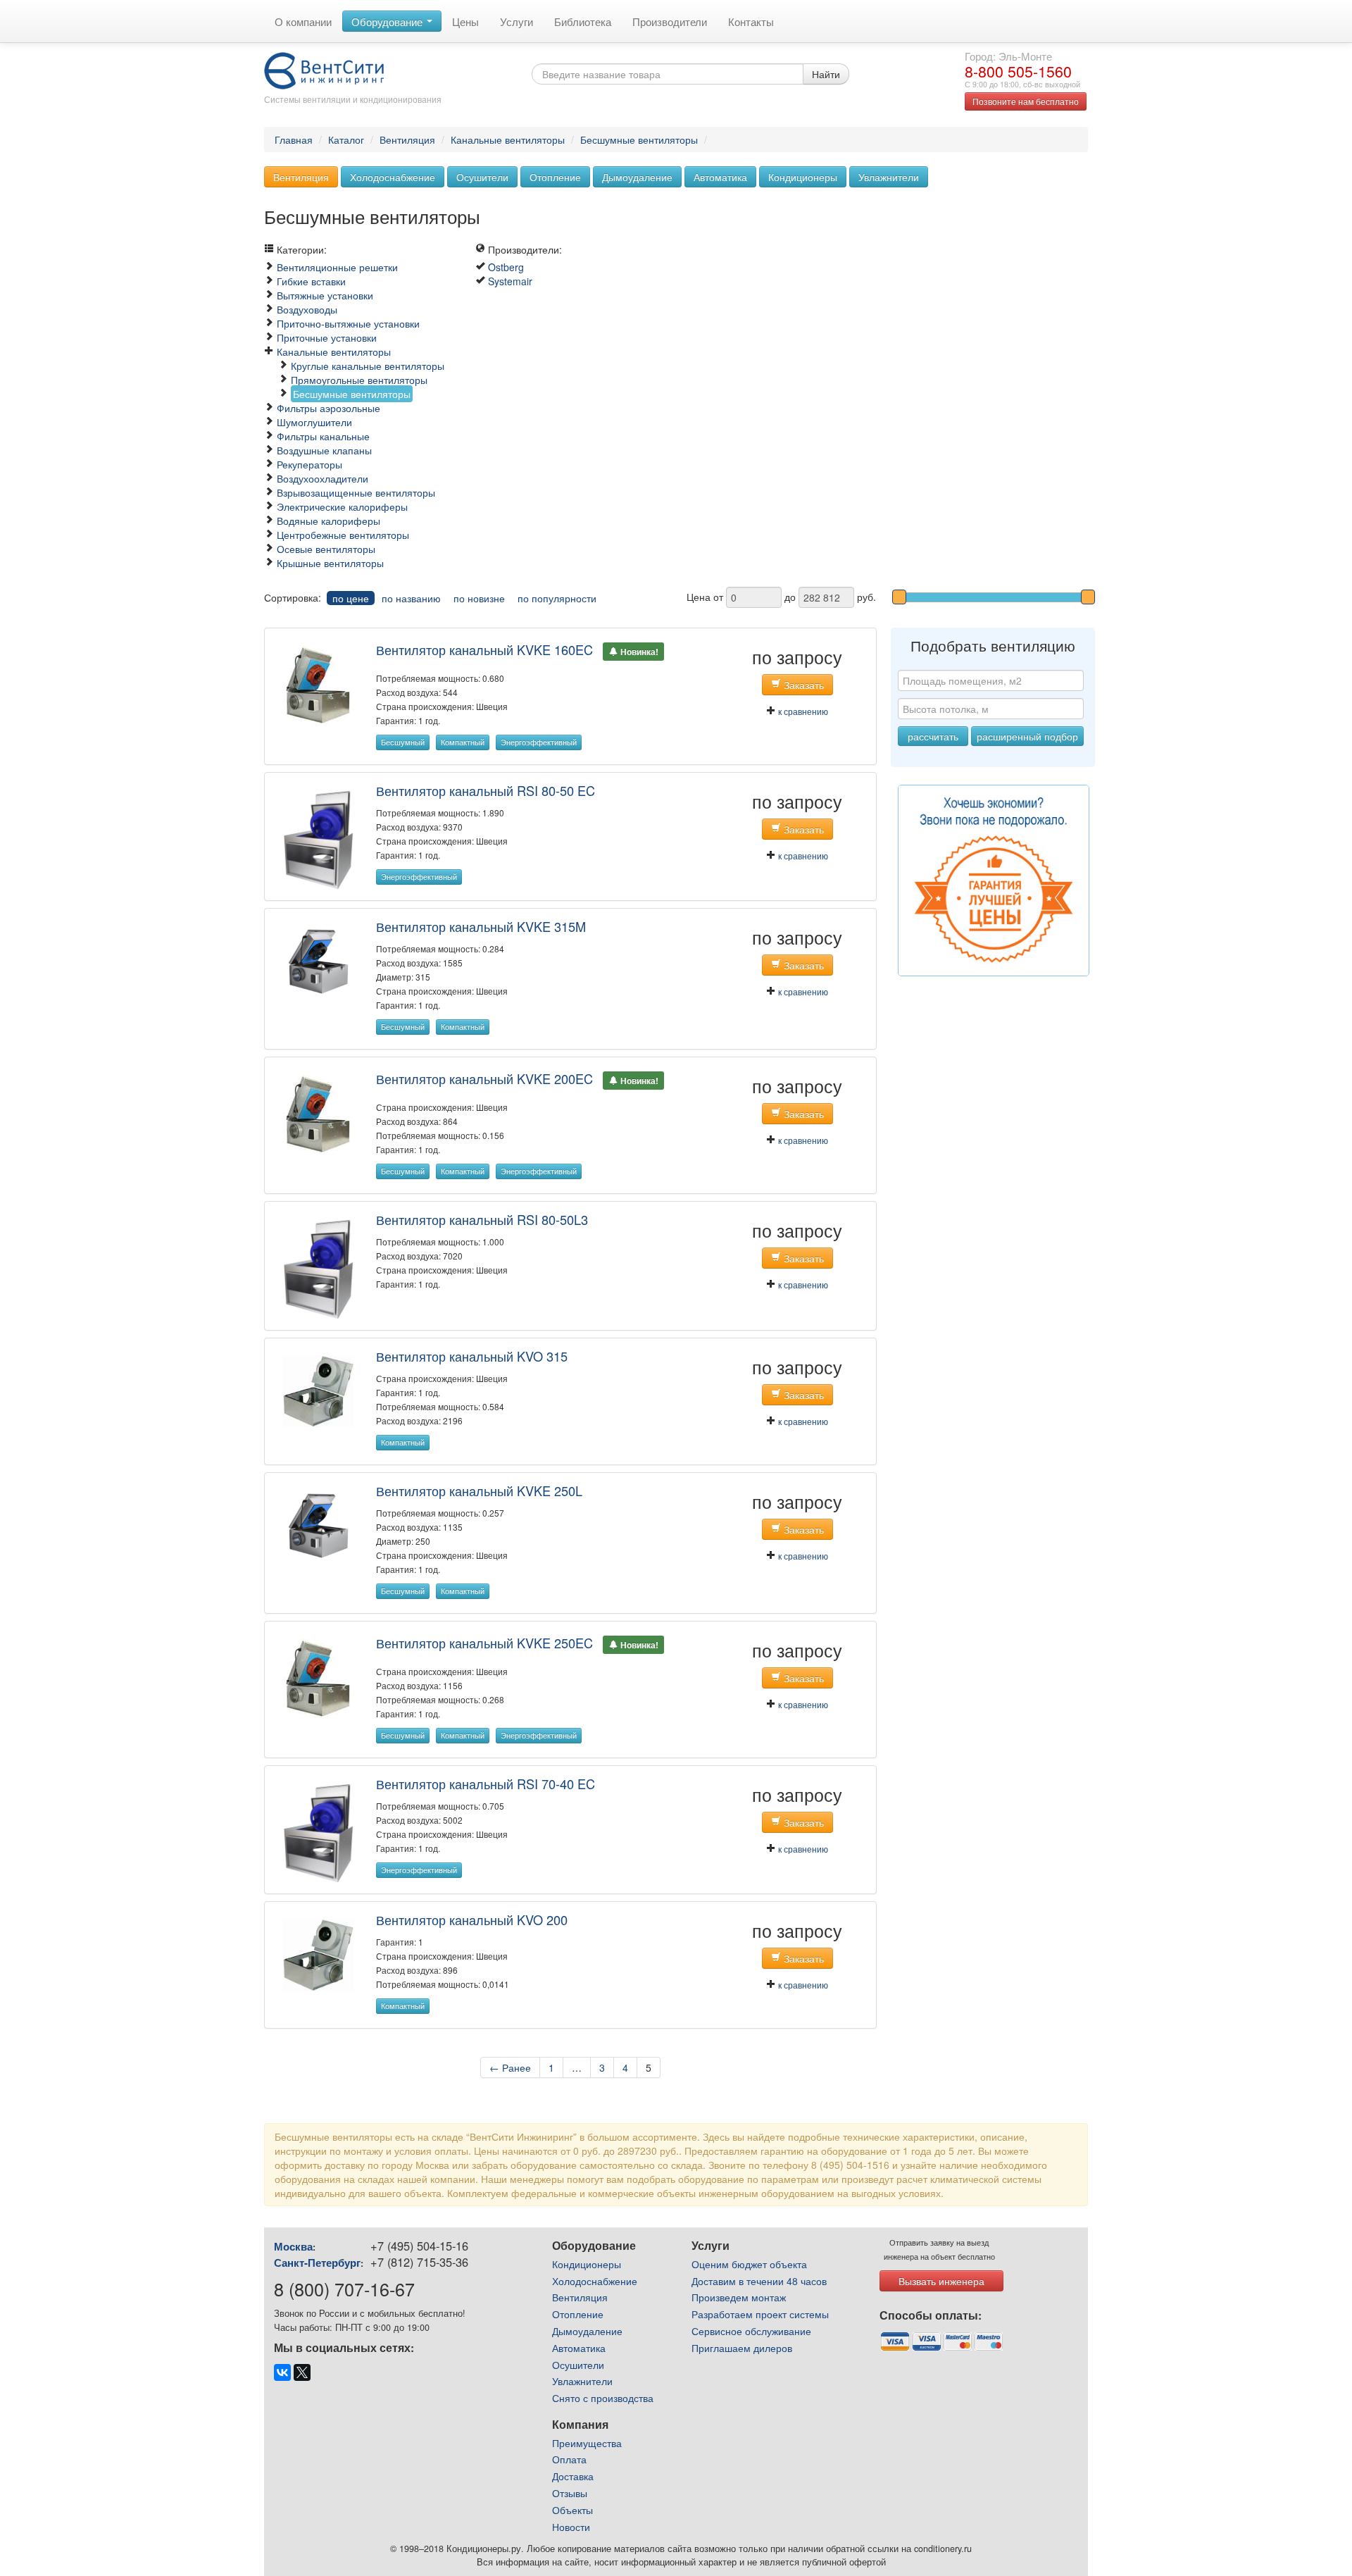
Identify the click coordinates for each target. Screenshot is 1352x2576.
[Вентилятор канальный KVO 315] (318, 1390)
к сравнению (802, 711)
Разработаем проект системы (760, 2314)
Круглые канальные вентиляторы (368, 366)
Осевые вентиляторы (326, 549)
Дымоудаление (637, 177)
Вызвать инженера (941, 2281)
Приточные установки (327, 337)
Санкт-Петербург (317, 2263)
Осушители (482, 177)
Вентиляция (407, 139)
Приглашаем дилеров (742, 2348)
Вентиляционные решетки (337, 267)
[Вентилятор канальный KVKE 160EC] (318, 683)
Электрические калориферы (342, 506)
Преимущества (587, 2443)
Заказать (802, 685)
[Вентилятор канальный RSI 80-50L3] (318, 1268)
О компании (303, 21)
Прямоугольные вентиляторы (359, 380)
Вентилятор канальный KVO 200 (472, 1919)
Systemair (510, 281)
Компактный (463, 742)
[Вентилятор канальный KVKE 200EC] (318, 1112)
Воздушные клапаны (324, 450)
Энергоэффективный (539, 742)
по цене (351, 598)
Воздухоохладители (323, 478)
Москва (293, 2246)
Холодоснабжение (393, 177)
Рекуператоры (309, 464)
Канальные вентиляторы (508, 139)
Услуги (517, 21)
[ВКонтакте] (282, 2372)
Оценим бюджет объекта (749, 2264)
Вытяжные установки (325, 295)
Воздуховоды (307, 309)
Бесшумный (403, 742)
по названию (411, 598)
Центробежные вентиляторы (343, 535)
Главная (294, 139)
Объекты (572, 2510)
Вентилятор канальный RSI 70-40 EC (486, 1784)
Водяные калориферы (328, 521)
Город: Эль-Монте (1008, 56)
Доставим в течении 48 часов (759, 2281)
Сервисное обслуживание (751, 2331)
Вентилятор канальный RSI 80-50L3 (482, 1219)
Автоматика (720, 177)
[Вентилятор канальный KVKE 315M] (318, 960)
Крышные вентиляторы (330, 563)
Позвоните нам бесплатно (1026, 101)
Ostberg (506, 267)
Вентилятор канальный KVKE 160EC (484, 649)
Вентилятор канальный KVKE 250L (479, 1491)
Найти (826, 74)
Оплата (569, 2459)
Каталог (346, 139)
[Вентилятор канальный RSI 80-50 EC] (318, 838)
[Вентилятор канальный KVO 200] (318, 1954)
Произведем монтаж (739, 2297)
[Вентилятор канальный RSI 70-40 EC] (318, 1831)
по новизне (479, 598)
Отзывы (570, 2493)
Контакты (751, 21)
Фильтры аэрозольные (328, 408)
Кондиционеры (803, 177)
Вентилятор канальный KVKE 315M (481, 926)
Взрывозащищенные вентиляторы (356, 492)
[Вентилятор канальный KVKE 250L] (318, 1524)
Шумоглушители (314, 422)
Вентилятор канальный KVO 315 (472, 1356)
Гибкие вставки (311, 281)
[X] (302, 2372)
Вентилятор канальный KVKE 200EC (484, 1078)
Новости (571, 2527)
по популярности (557, 598)
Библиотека (583, 21)
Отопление (555, 177)
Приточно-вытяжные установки (348, 323)
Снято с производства (603, 2398)
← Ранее (510, 2067)
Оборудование (388, 21)
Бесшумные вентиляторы (639, 139)
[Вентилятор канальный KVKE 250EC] (318, 1676)
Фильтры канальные (323, 436)
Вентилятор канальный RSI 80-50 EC (486, 790)
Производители (670, 21)
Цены (465, 21)
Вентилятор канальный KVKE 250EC (484, 1643)
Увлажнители (889, 177)
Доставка (573, 2476)
